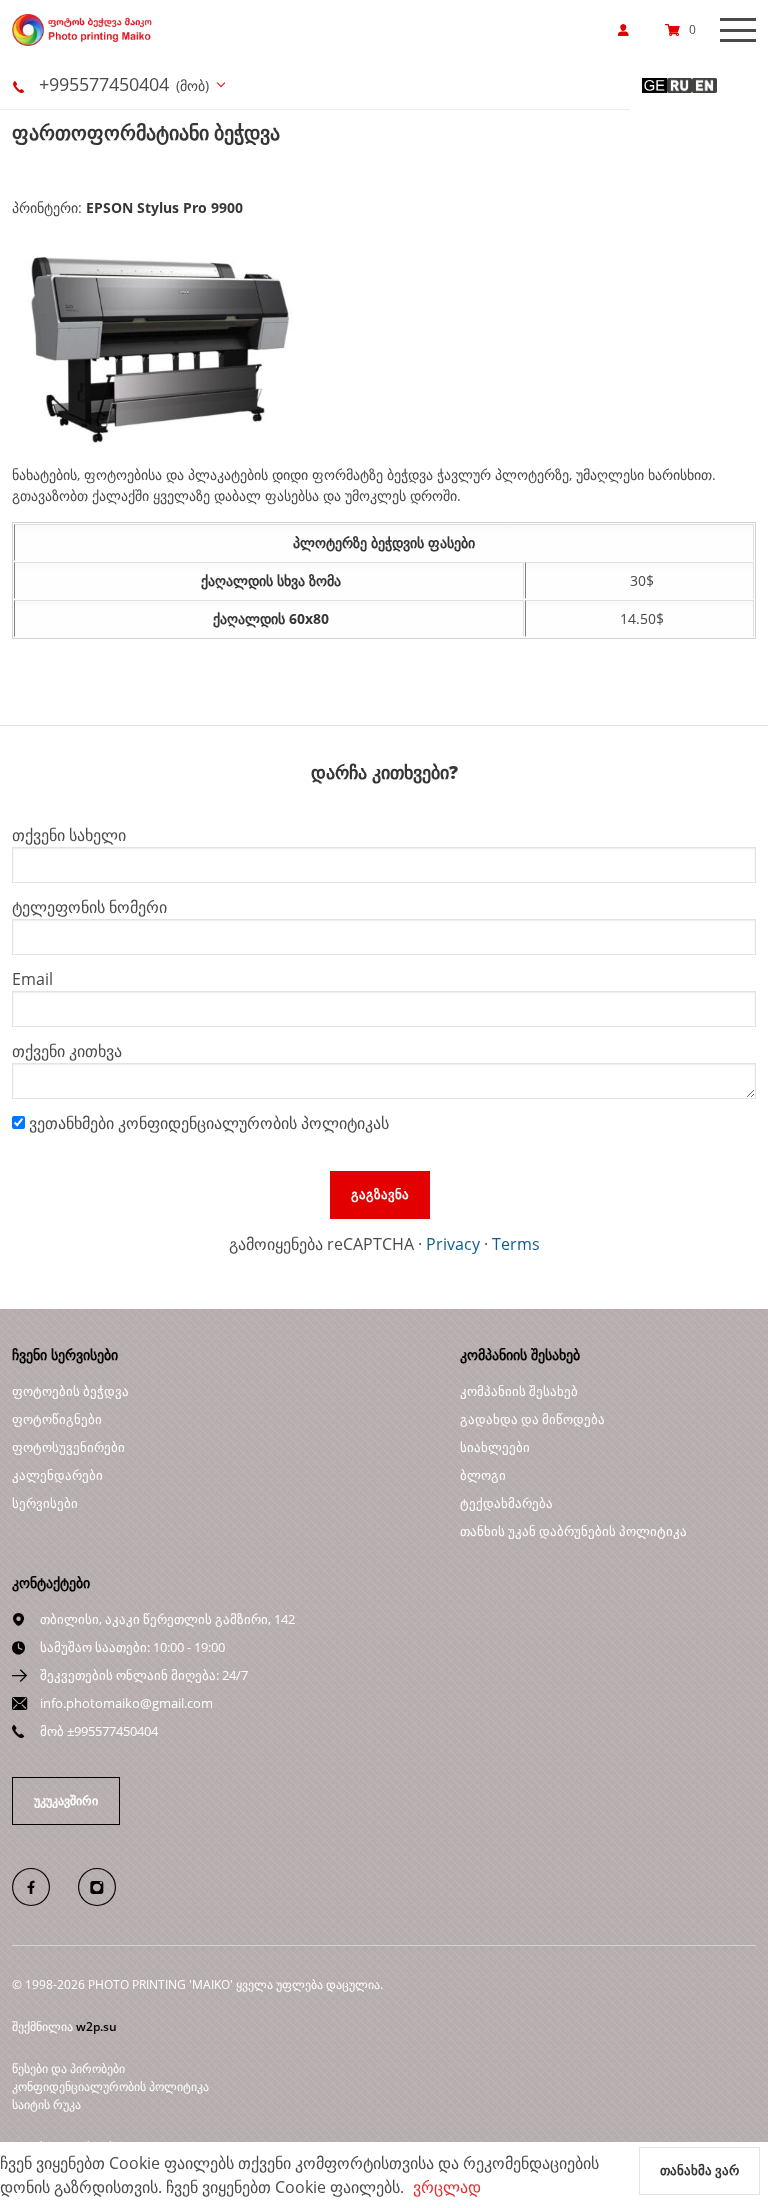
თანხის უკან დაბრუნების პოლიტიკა (573, 1531)
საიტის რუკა (46, 2104)
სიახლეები (495, 1447)
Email (32, 979)
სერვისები (45, 1503)
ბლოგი (483, 1475)
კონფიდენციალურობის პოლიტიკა (110, 2086)
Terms (516, 1244)
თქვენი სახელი (69, 835)
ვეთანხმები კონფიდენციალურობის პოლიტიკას (207, 1123)
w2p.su (96, 2026)
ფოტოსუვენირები (68, 1447)
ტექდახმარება (506, 1503)
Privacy (453, 1244)
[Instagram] (108, 1886)
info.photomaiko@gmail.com (126, 1703)
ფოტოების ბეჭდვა (70, 1391)
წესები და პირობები (68, 2068)
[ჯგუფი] (43, 1886)
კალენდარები (57, 1475)
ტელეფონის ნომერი (89, 907)
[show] (629, 30)
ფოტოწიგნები (57, 1419)
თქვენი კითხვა (67, 1051)
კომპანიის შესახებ (519, 1391)
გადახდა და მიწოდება (532, 1419)
